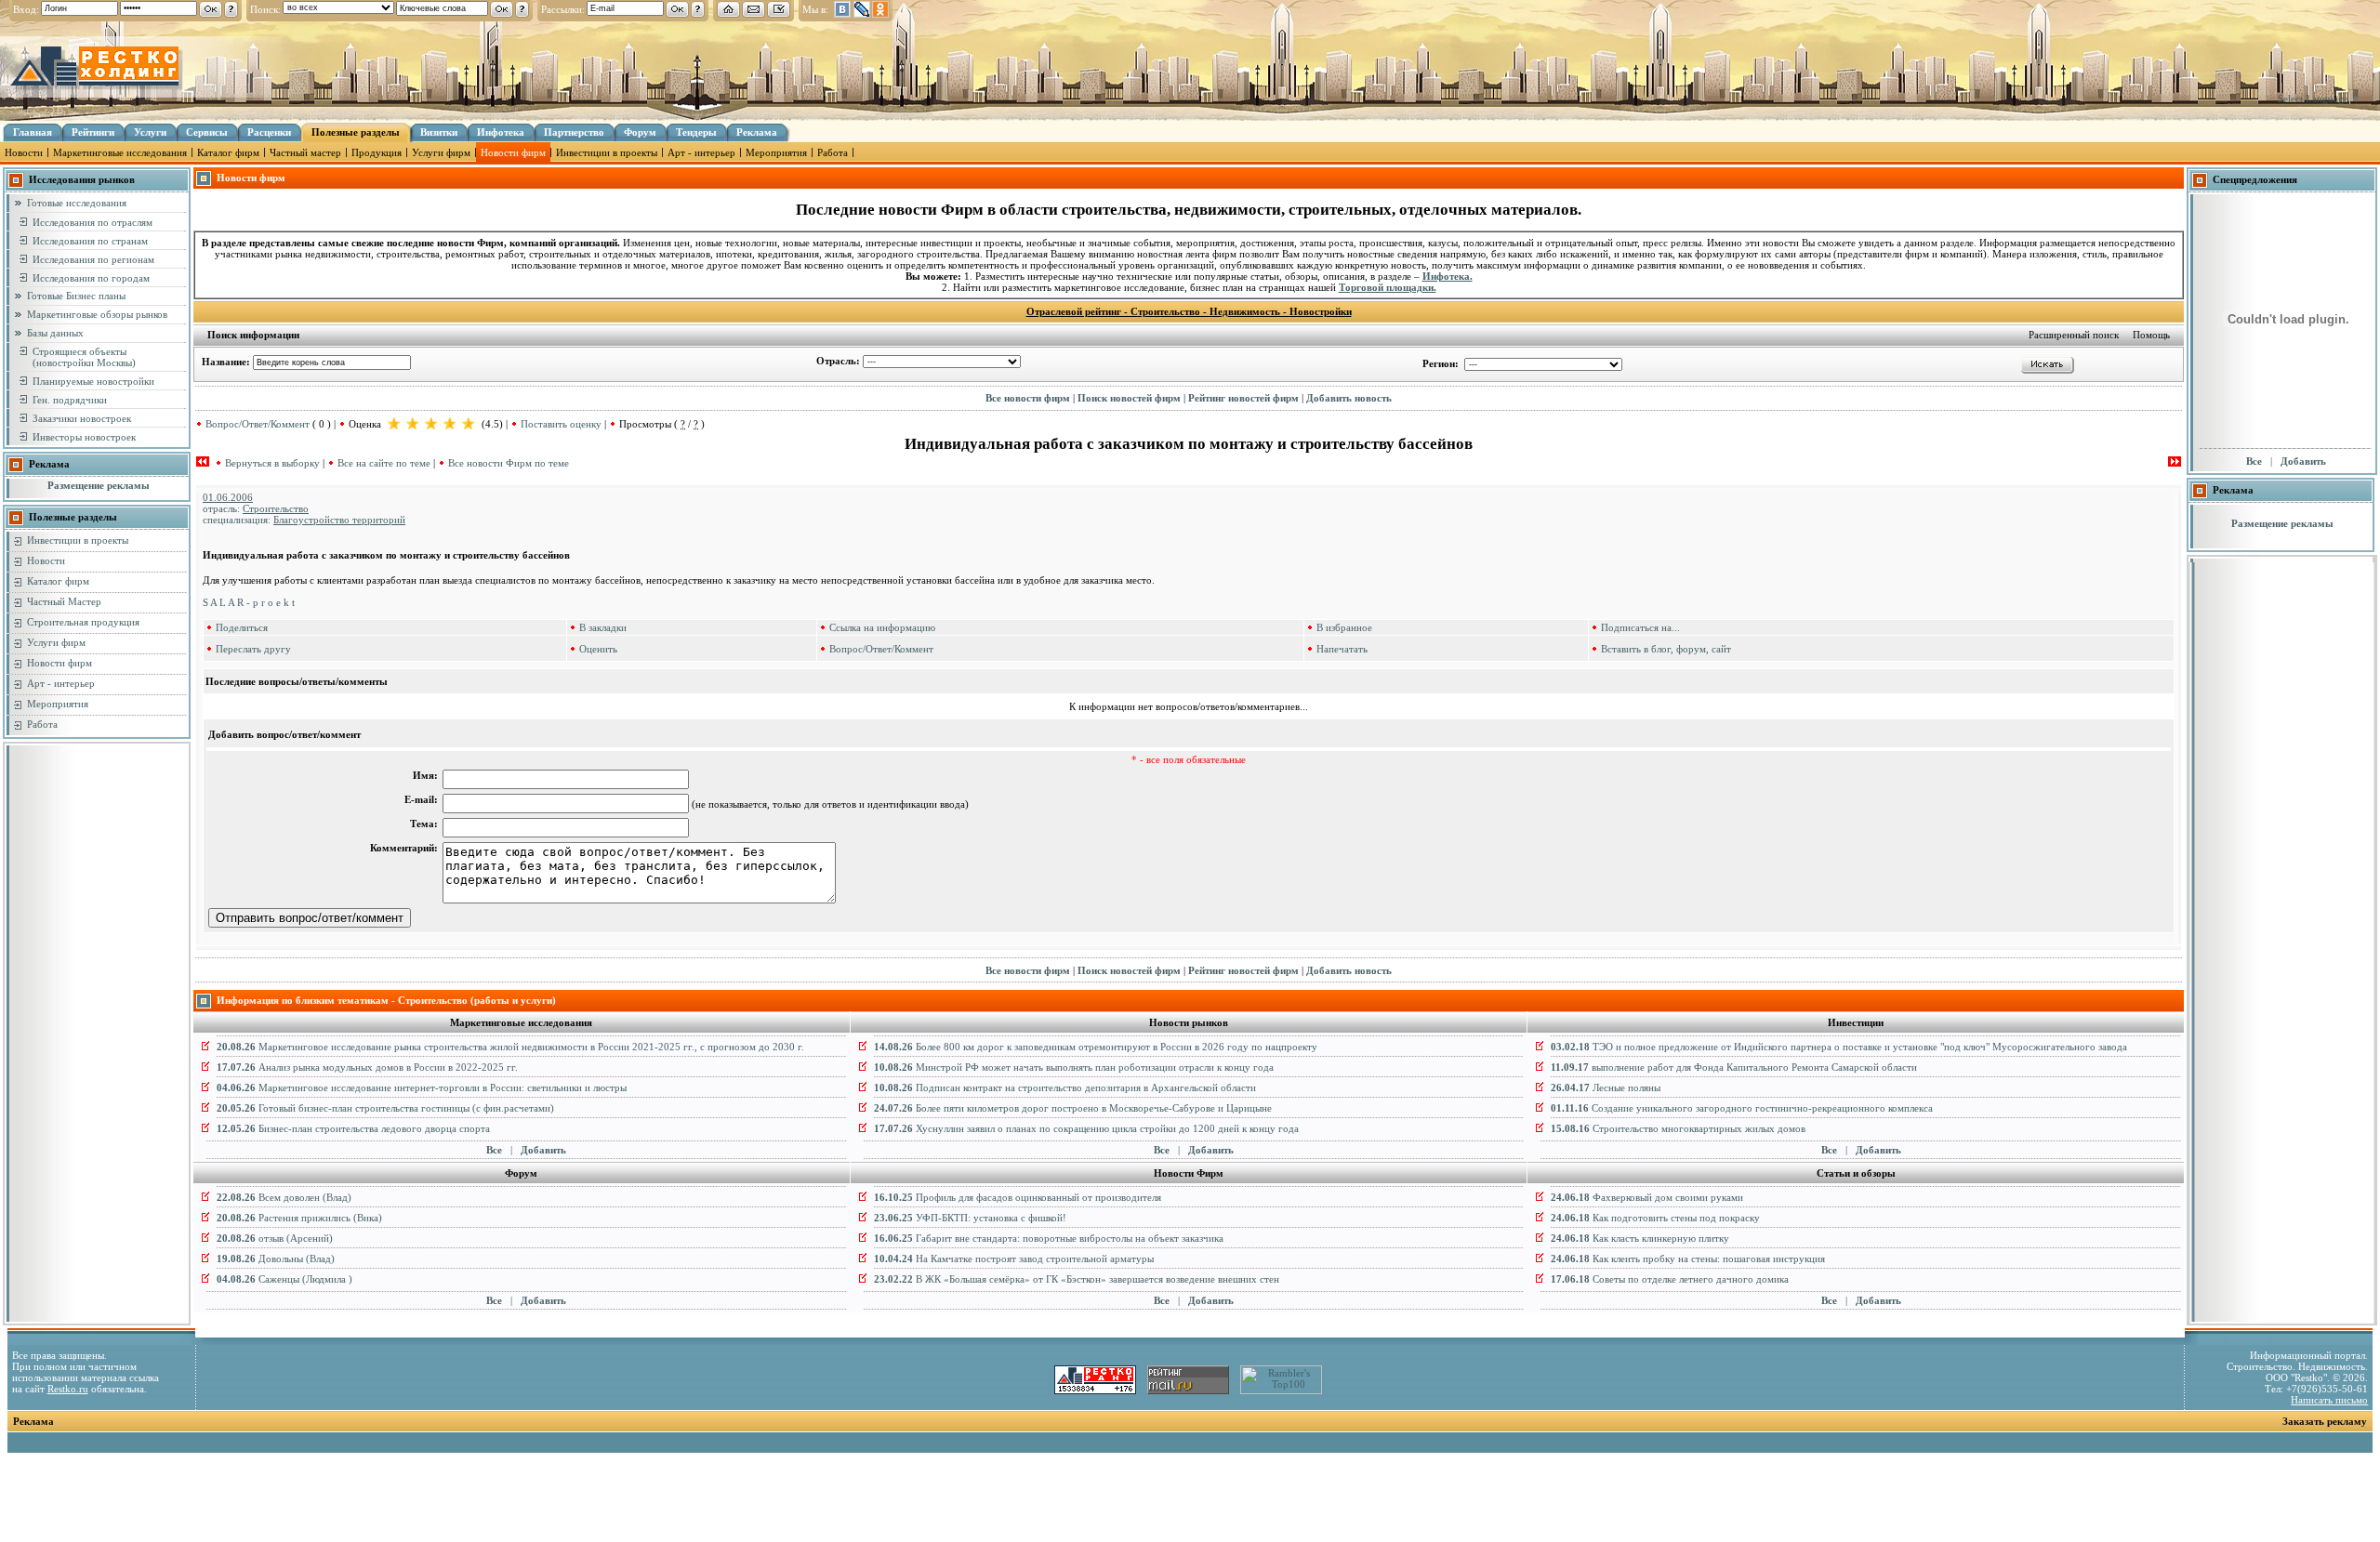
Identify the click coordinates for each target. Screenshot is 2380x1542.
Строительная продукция (83, 622)
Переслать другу (253, 649)
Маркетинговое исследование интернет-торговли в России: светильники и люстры (422, 1087)
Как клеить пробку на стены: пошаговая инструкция (1688, 1259)
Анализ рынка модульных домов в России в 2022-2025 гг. (367, 1067)
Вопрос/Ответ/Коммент (258, 424)
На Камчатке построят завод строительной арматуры (1014, 1259)
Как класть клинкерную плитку (1640, 1238)
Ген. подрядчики (70, 400)
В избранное (1344, 627)
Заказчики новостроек (82, 418)
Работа (833, 152)
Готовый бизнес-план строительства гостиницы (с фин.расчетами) (385, 1108)
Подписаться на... (1640, 627)
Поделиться (242, 627)
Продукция (377, 152)
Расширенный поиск (2074, 335)
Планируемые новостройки (93, 381)
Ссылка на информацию (882, 627)
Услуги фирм (441, 152)
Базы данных (55, 333)
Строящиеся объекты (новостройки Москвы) (84, 357)
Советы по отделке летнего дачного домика (1670, 1279)
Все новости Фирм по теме (509, 463)
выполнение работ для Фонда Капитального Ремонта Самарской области (1734, 1067)
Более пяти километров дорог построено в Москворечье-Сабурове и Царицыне (1073, 1108)
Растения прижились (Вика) (299, 1218)
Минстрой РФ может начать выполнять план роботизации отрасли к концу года (1074, 1067)
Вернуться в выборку (272, 463)
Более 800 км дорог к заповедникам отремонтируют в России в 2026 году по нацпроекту (1096, 1047)
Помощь (2151, 335)
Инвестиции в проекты (607, 152)
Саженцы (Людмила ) (284, 1279)
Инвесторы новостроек (84, 437)
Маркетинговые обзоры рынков (97, 314)
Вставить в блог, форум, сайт (1666, 649)
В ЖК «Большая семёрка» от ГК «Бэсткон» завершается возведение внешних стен (1077, 1279)
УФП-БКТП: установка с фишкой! (970, 1218)
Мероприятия (776, 152)
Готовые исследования (77, 203)
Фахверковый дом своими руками (1647, 1197)
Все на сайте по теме (384, 463)
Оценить (598, 649)
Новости (24, 152)
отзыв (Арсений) (275, 1238)
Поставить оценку (561, 424)
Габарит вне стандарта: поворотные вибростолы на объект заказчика (1049, 1238)
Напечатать (1342, 649)
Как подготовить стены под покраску (1655, 1218)
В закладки (603, 627)
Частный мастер (305, 152)
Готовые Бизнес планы (76, 296)
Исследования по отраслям (93, 222)
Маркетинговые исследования (120, 152)
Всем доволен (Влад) (284, 1197)
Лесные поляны (1606, 1087)
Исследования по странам (90, 241)
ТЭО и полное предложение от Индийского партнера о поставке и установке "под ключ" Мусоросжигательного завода (1839, 1047)
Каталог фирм (228, 152)
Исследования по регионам (93, 259)
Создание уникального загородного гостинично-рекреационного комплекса (1742, 1108)
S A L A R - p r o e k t (249, 602)
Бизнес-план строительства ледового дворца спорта (353, 1128)
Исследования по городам (91, 278)
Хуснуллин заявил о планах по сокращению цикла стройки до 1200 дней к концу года (1086, 1128)
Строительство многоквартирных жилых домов (1678, 1128)
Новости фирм (513, 152)
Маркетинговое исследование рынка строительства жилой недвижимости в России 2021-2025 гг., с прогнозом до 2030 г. (510, 1047)
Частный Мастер (64, 601)
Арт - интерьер (701, 152)
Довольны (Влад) (276, 1259)
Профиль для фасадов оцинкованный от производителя (1018, 1197)
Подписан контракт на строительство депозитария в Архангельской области (1065, 1087)
